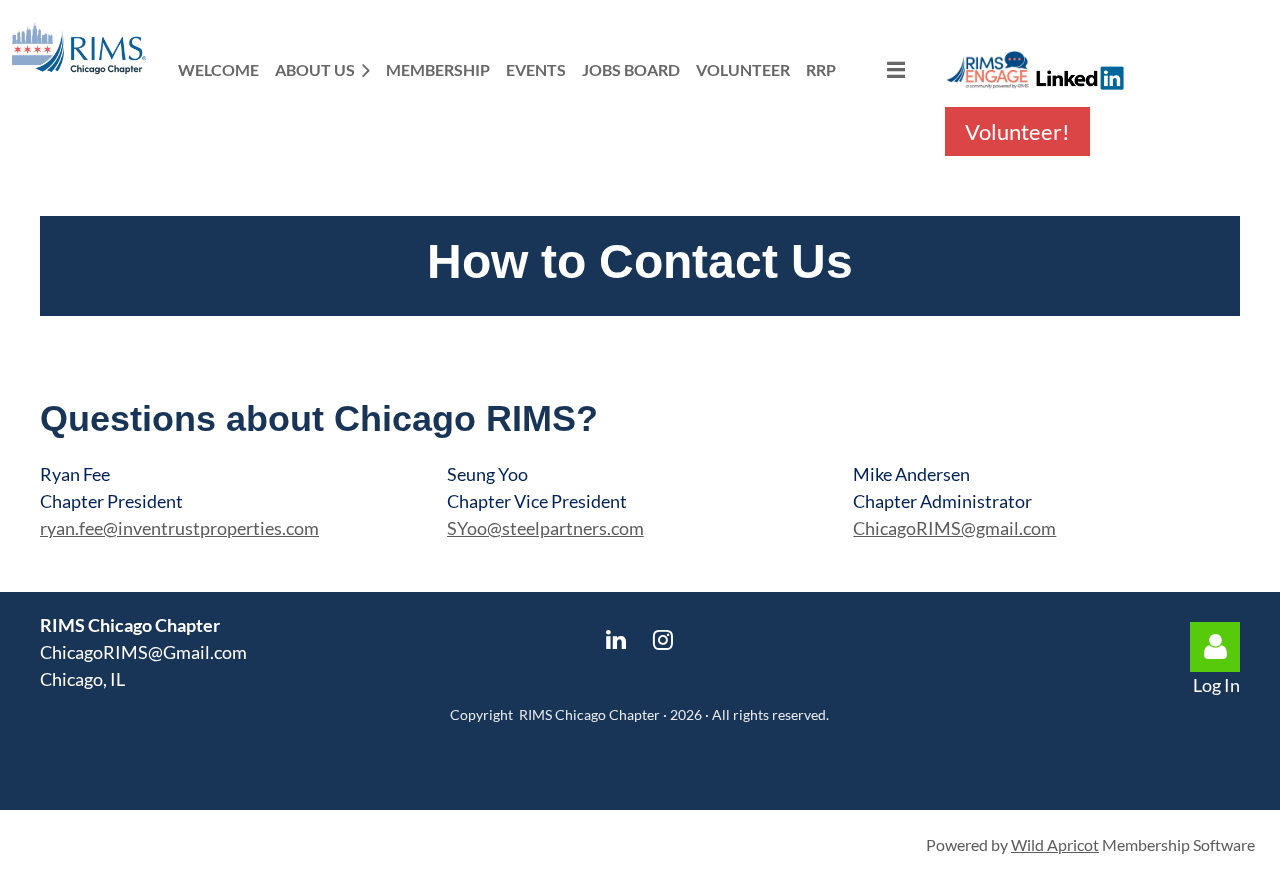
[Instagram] (663, 639)
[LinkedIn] (616, 639)
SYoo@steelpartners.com (545, 528)
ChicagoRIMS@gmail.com (954, 528)
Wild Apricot (1055, 844)
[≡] (878, 69)
